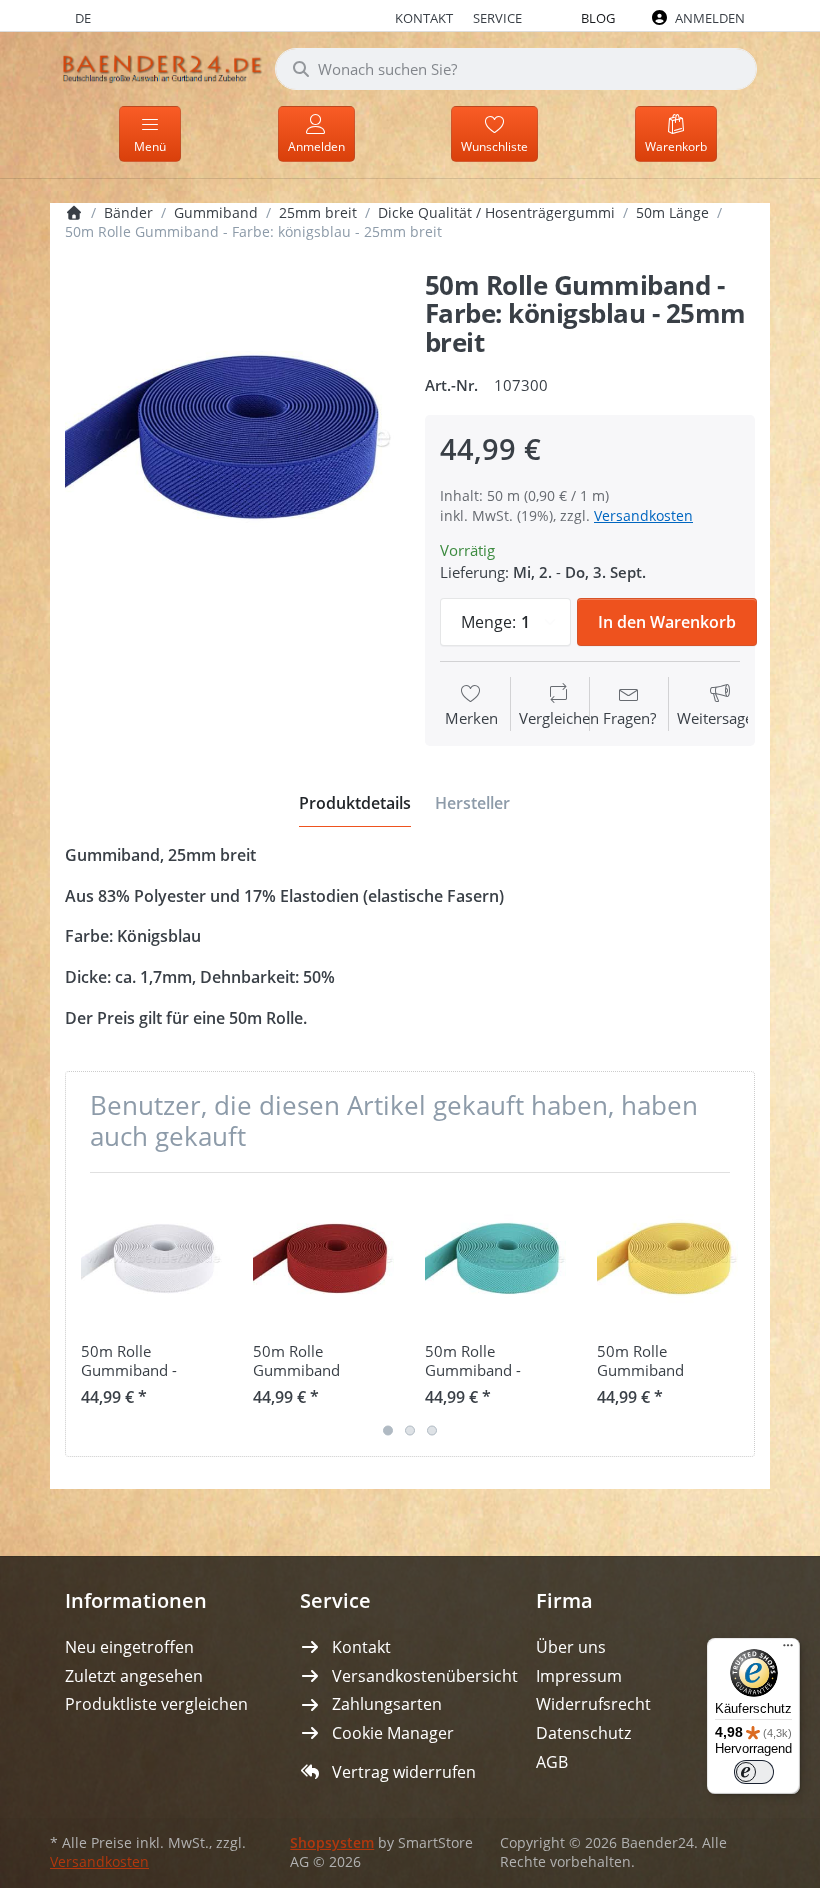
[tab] (355, 803)
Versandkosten (643, 515)
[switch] (754, 1772)
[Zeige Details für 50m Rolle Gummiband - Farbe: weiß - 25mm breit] (151, 1258)
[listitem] (230, 437)
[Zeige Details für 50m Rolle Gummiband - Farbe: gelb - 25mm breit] (667, 1258)
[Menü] (788, 1650)
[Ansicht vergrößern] (230, 437)
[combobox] (516, 69)
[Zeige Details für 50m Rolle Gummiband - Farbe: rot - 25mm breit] (323, 1258)
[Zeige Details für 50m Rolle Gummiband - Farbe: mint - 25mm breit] (495, 1258)
